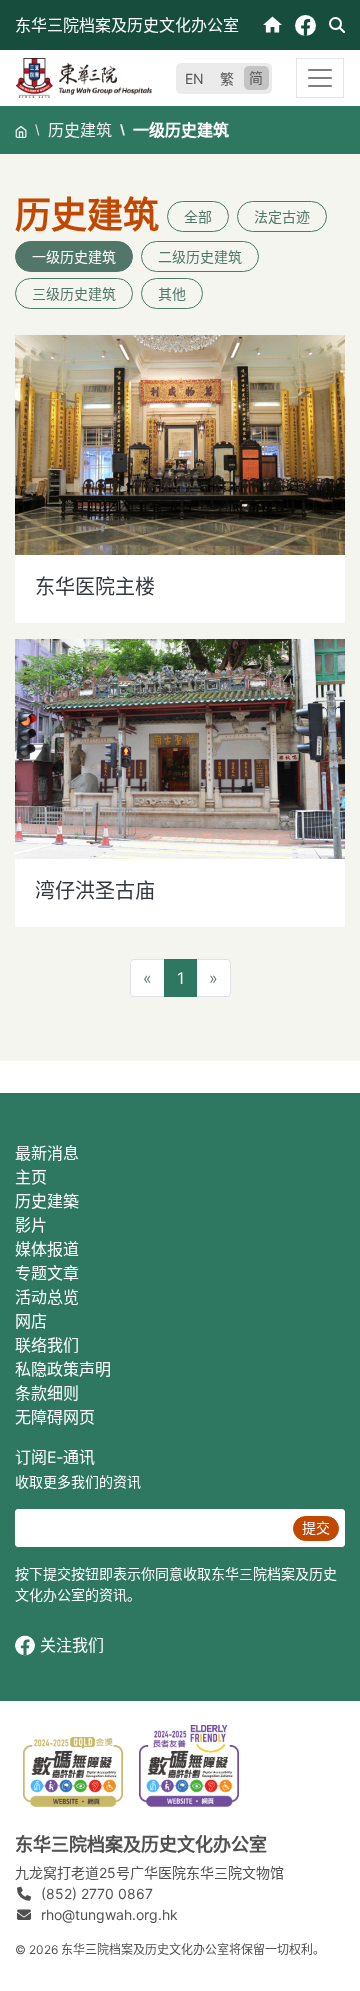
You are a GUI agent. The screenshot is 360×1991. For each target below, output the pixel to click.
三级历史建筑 (74, 293)
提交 (316, 1527)
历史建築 (47, 1201)
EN (194, 78)
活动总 (39, 1297)
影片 (31, 1225)
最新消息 (47, 1153)
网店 (31, 1321)
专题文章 (47, 1273)
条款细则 (47, 1393)
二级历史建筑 (200, 256)
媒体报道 (47, 1249)
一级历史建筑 (74, 256)
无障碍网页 (55, 1417)
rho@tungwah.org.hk (109, 1914)
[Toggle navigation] (320, 78)
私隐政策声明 (63, 1369)
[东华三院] (84, 76)
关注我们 (72, 1645)
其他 (172, 293)
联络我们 (47, 1345)
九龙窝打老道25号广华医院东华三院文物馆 (149, 1872)
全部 (198, 216)
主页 (31, 1177)
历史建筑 (80, 130)
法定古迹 (282, 216)
